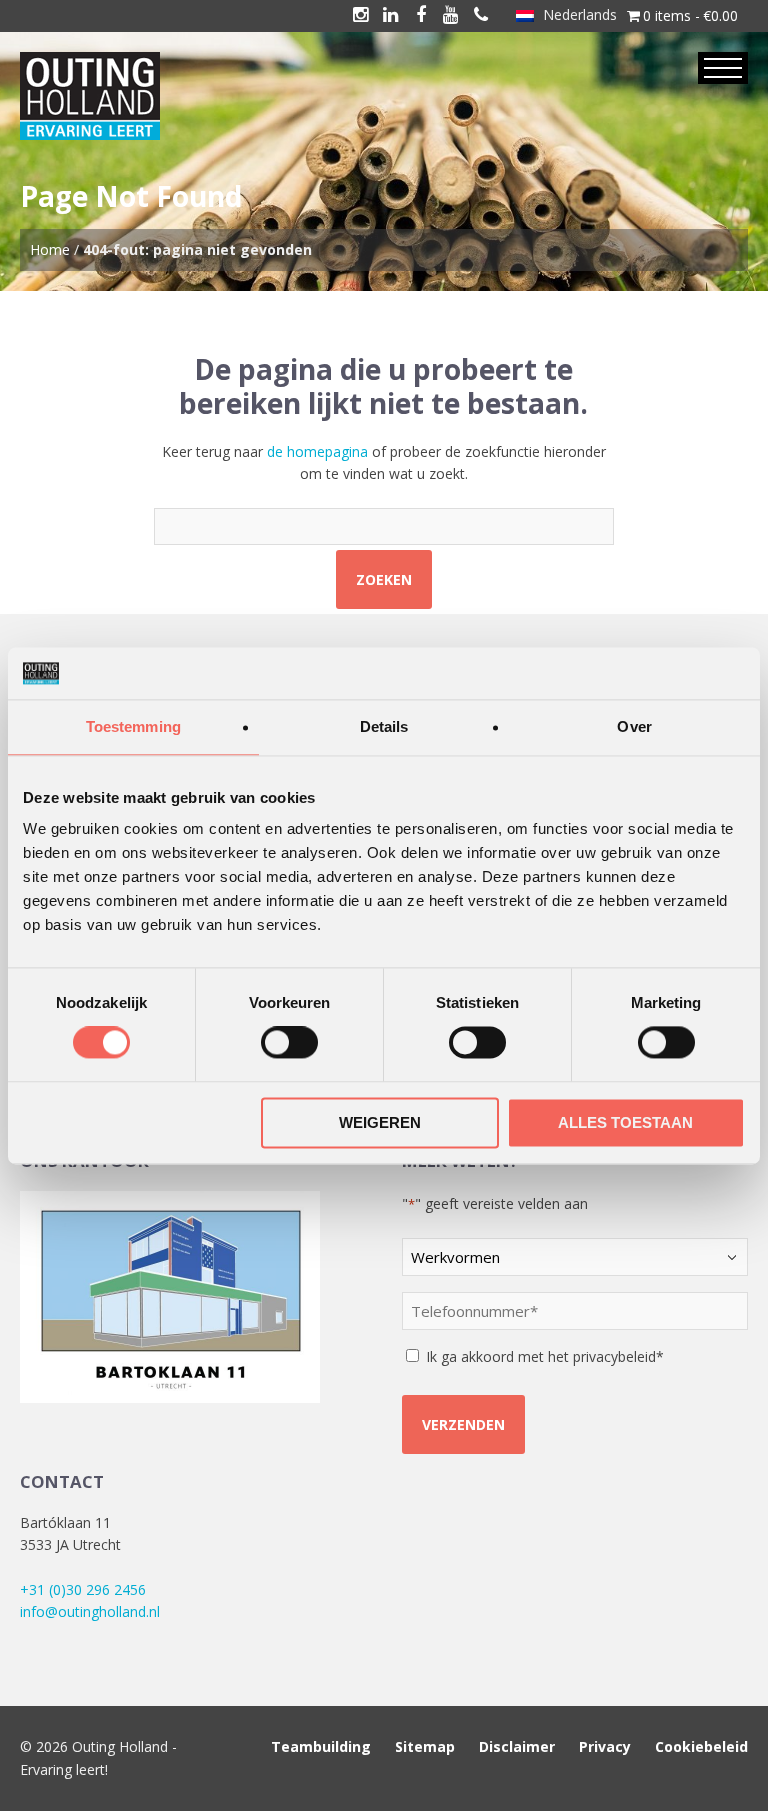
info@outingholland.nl (90, 1611)
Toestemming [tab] (133, 726)
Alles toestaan (625, 1122)
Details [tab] (384, 726)
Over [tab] (634, 726)
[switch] (289, 1043)
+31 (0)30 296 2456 (83, 1589)
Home (50, 249)
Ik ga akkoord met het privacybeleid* (545, 1356)
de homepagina (317, 451)
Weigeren (380, 1122)
